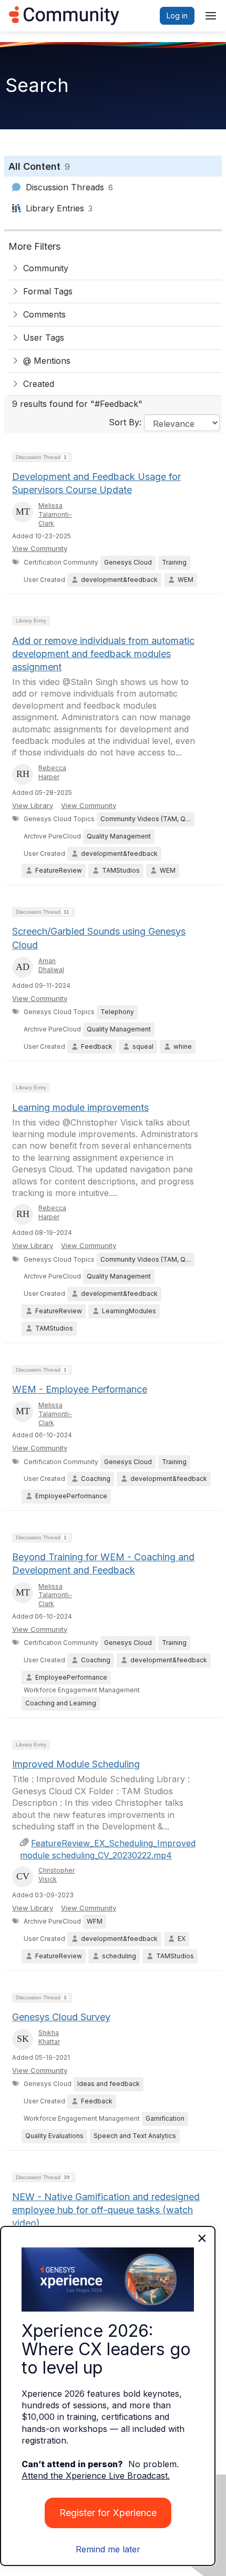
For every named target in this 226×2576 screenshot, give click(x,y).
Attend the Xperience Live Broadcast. (96, 2476)
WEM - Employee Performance (80, 1389)
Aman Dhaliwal (51, 965)
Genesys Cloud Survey (61, 2017)
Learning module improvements (80, 1107)
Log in (177, 16)
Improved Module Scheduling (76, 1764)
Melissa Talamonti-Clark (55, 514)
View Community (40, 548)
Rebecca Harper (52, 772)
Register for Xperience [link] (108, 2513)
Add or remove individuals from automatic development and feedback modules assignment (103, 654)
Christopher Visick (56, 1875)
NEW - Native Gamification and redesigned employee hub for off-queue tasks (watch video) (106, 2210)
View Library (33, 805)
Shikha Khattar (49, 2037)
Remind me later (108, 2549)
